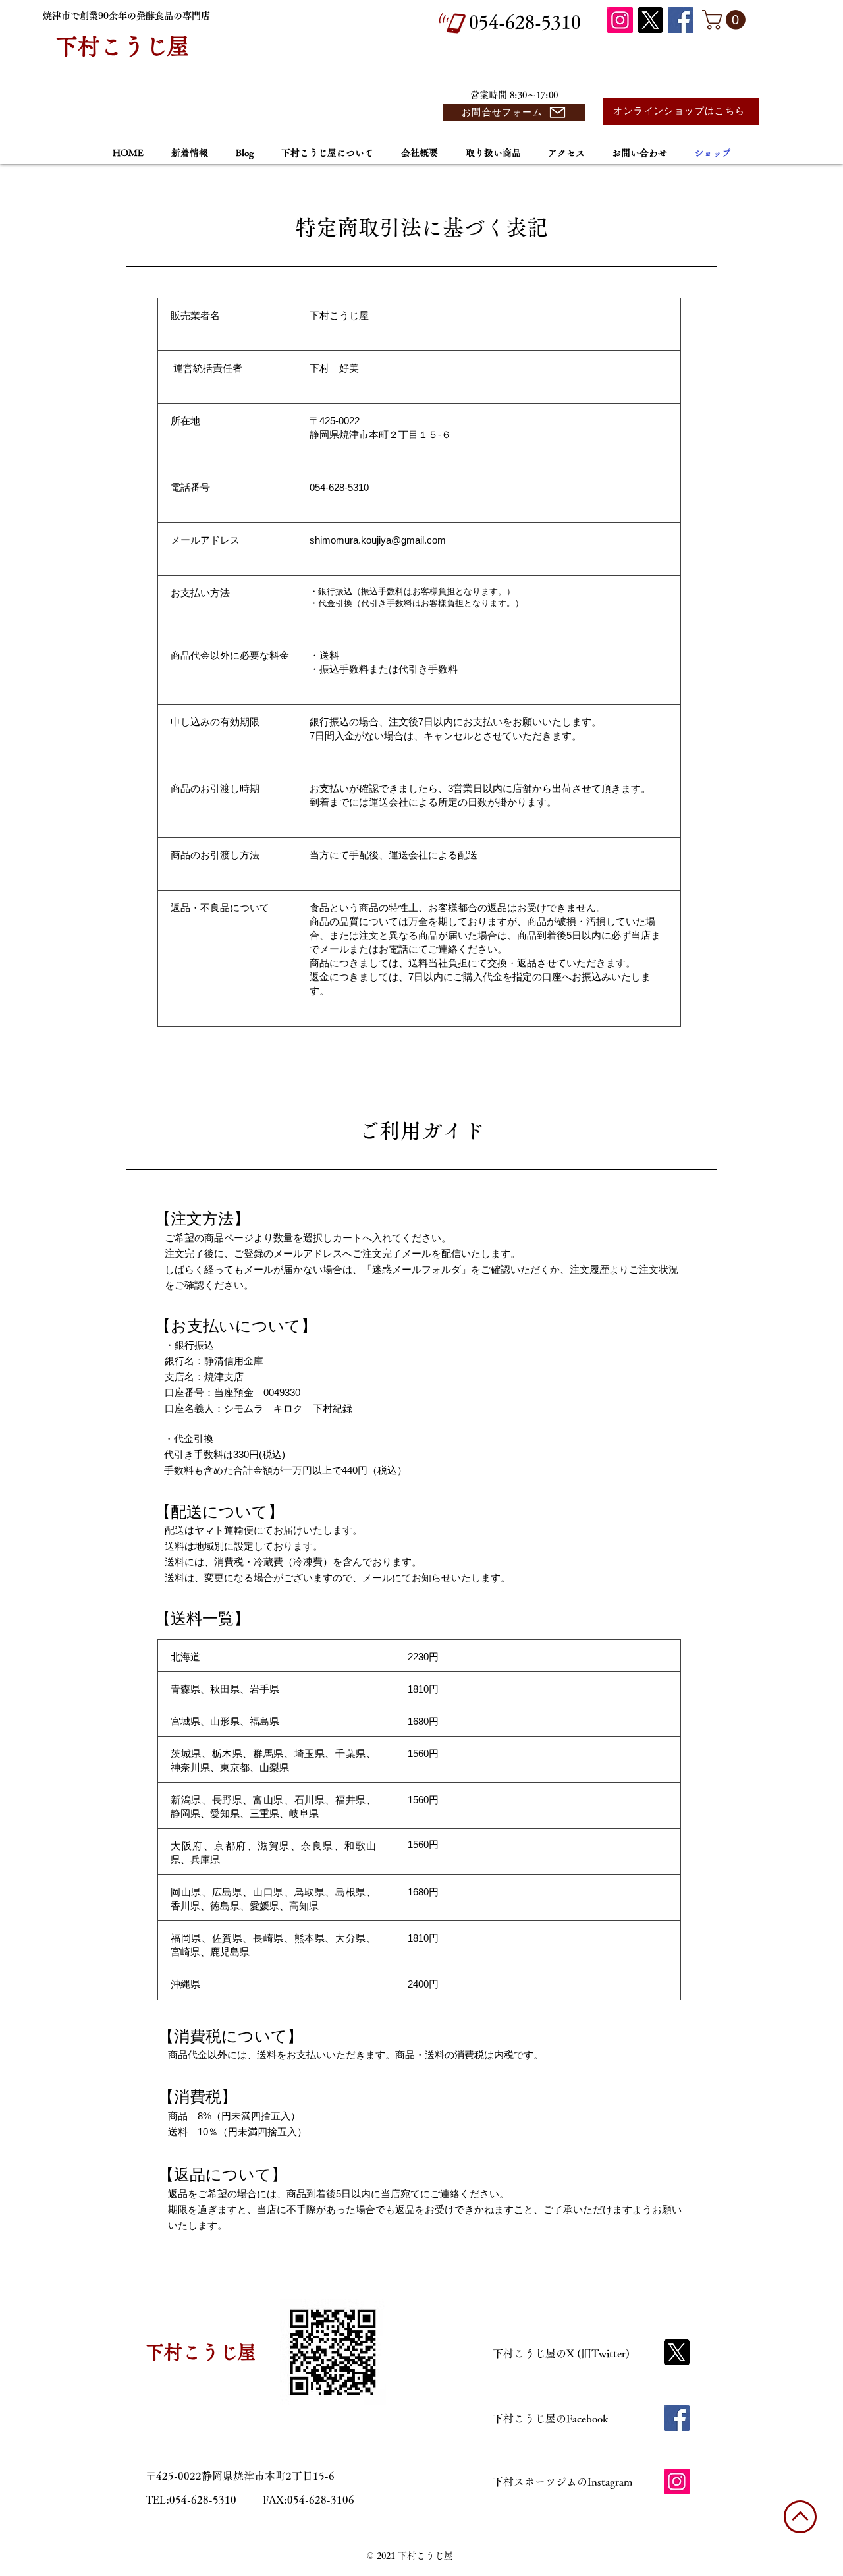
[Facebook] (681, 20)
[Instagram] (620, 20)
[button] (726, 20)
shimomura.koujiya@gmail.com (378, 540)
